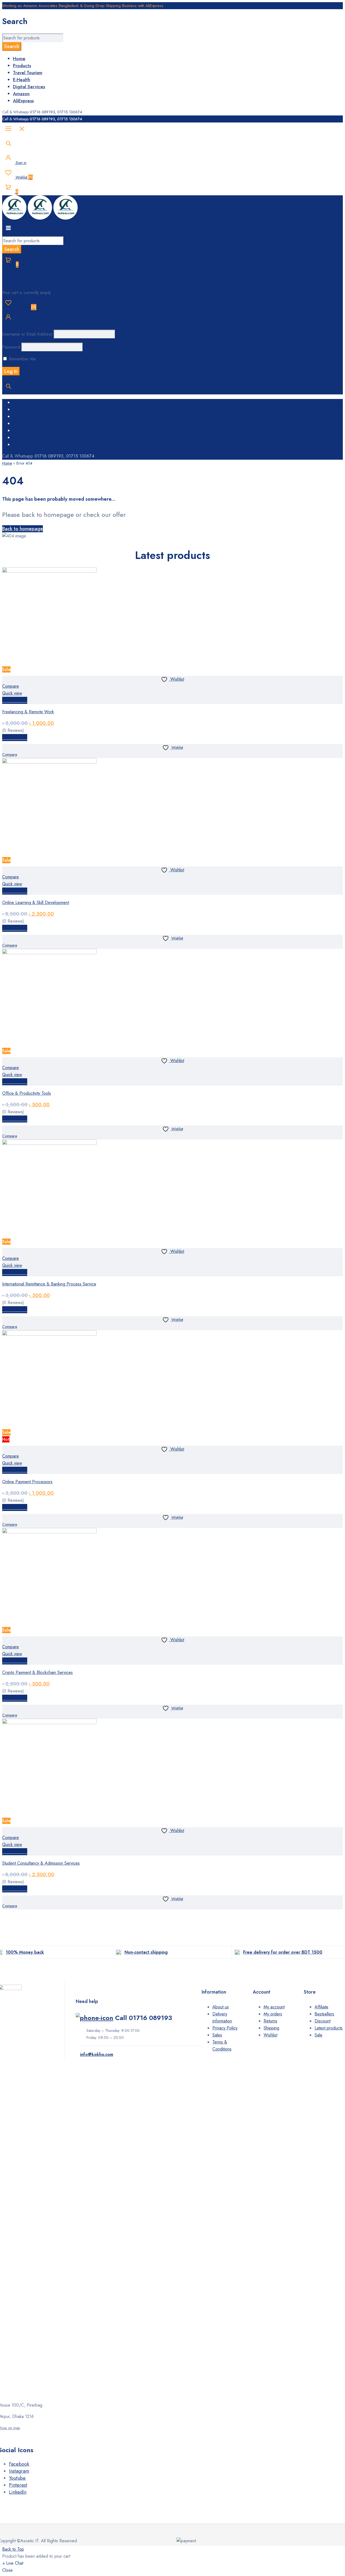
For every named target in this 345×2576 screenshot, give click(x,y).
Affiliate (321, 2007)
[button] (15, 700)
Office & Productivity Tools (27, 1093)
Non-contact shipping (146, 1952)
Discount (322, 2021)
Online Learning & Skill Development (36, 903)
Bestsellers (324, 2014)
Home (7, 463)
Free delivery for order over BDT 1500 (283, 1952)
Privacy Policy (225, 2028)
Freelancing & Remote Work (28, 712)
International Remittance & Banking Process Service (49, 1284)
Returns (270, 2021)
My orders (273, 2014)
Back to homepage (23, 529)
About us (221, 2007)
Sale (318, 2035)
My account (274, 2007)
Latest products (329, 2028)
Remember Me (22, 359)
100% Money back (25, 1952)
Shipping (271, 2028)
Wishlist (24, 177)
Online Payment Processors (27, 1482)
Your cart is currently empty (27, 293)
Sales (217, 2035)
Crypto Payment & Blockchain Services (37, 1672)
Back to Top (13, 2549)
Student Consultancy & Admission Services (41, 1863)
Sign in (20, 163)
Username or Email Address (27, 334)
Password (11, 347)
